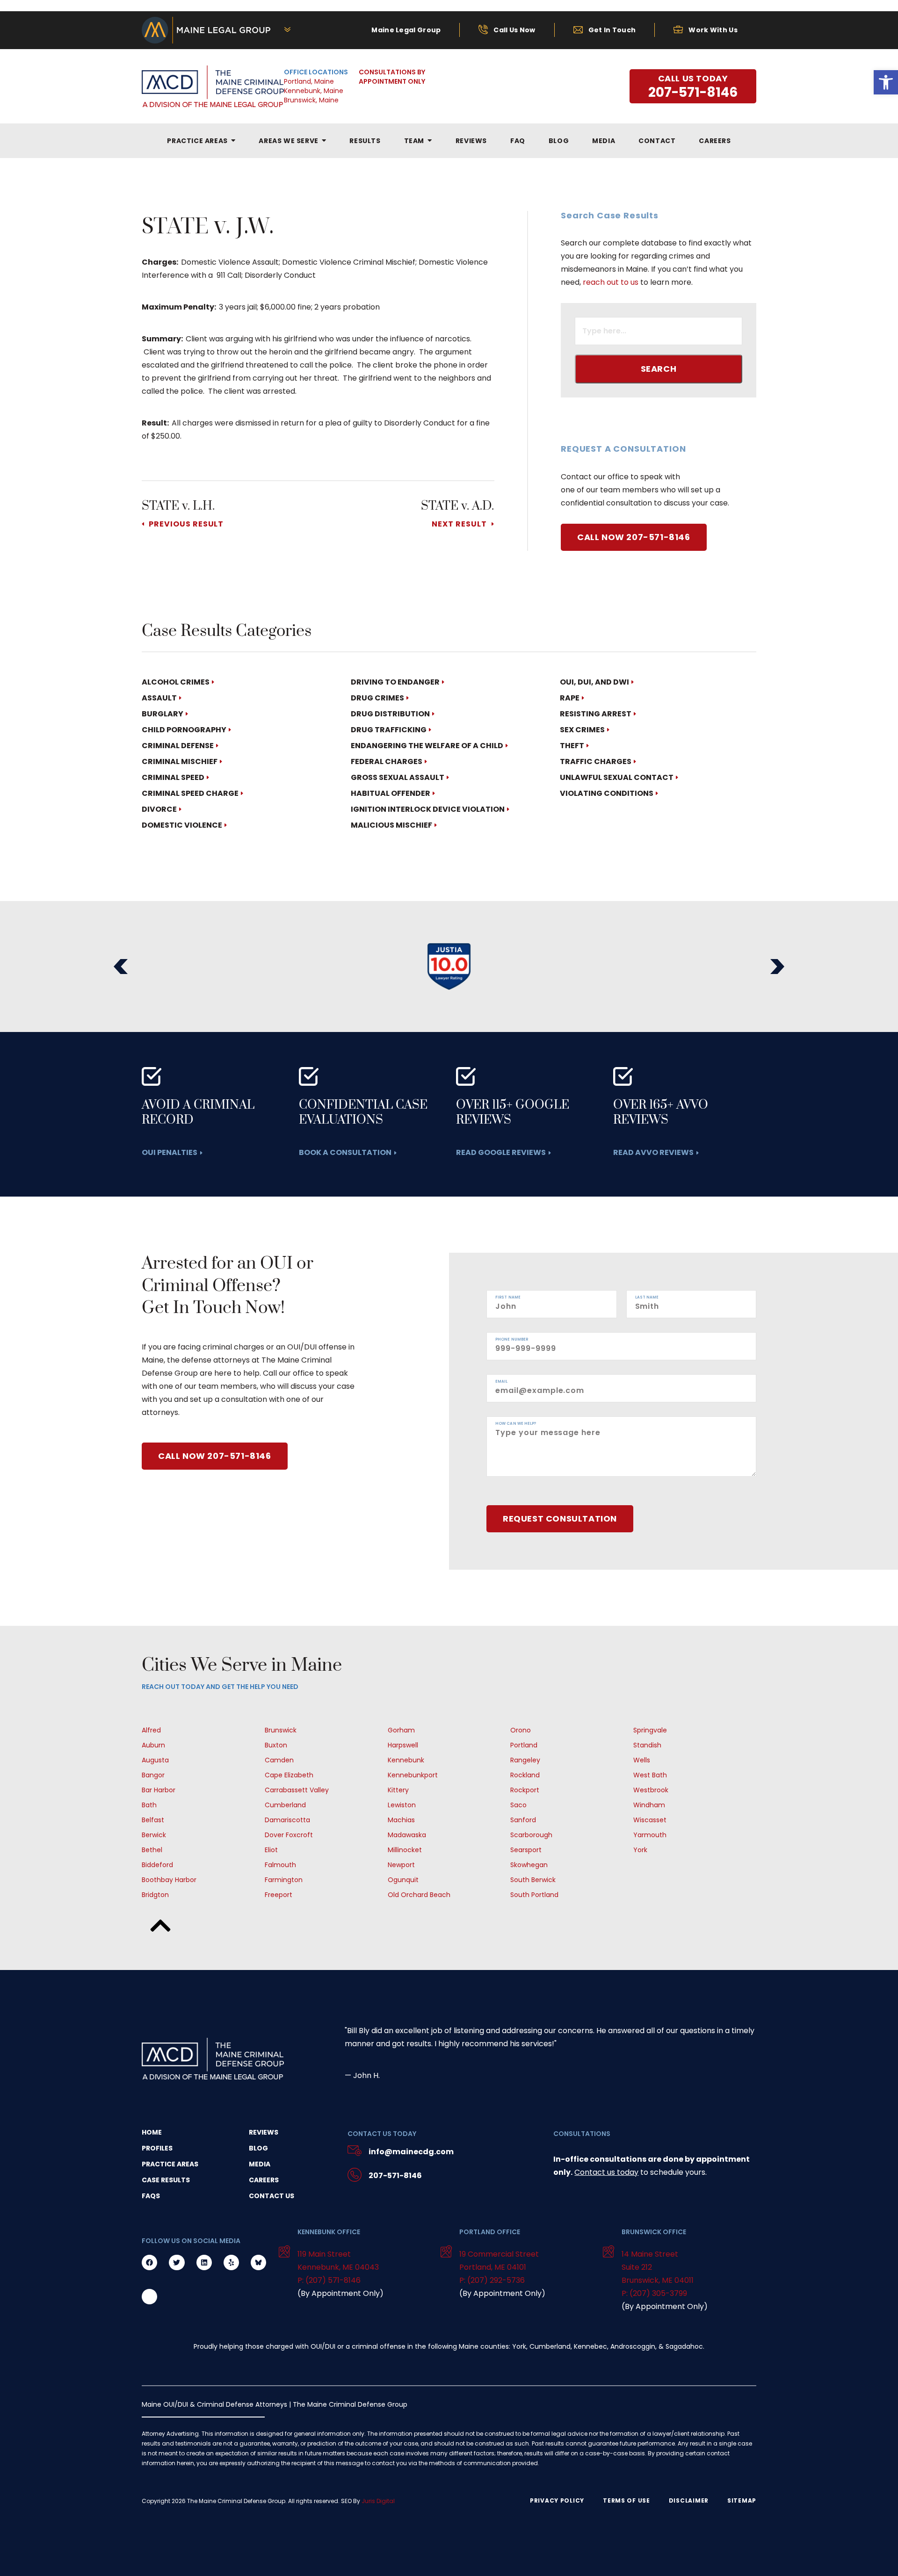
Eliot (271, 1850)
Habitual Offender (391, 793)
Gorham (401, 1730)
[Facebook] (149, 2262)
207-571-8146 (395, 2176)
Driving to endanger (395, 682)
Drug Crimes (377, 698)
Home (152, 2132)
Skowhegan (529, 1865)
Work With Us (713, 30)
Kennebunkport (413, 1775)
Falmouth (280, 1865)
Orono (521, 1730)
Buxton (276, 1745)
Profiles (157, 2148)
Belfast (153, 1820)
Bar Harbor (159, 1790)
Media (260, 2164)
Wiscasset (650, 1820)
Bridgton (155, 1895)
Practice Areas (170, 2164)
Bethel (152, 1850)
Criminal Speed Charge (190, 793)
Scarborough (531, 1835)
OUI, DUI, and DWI (594, 682)
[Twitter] (177, 2262)
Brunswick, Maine (311, 100)
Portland (524, 1745)
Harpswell (403, 1745)
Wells (642, 1760)
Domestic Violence (182, 825)
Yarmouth (650, 1835)
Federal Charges (387, 761)
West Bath (650, 1775)
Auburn (153, 1745)
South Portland (534, 1895)
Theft (572, 746)
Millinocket (405, 1850)
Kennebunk (406, 1760)
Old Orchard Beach (419, 1895)
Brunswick (281, 1730)
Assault (159, 698)
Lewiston (402, 1805)
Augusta (155, 1760)
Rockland (525, 1775)
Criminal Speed (173, 777)
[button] (121, 967)
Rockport (525, 1790)
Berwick (154, 1835)
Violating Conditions (607, 793)
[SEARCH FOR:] (659, 332)
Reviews (264, 2132)
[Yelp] (231, 2262)
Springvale (650, 1730)
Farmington (284, 1880)
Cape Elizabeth (289, 1775)
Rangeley (525, 1760)
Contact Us (272, 2196)
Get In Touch (612, 30)
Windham (649, 1805)
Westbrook (651, 1790)
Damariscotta (287, 1820)
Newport (401, 1865)
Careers (264, 2180)
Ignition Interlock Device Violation (428, 809)
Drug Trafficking (389, 730)
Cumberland (285, 1805)
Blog (258, 2148)
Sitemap (742, 2501)
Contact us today (606, 2172)
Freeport (279, 1895)
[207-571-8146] (355, 2176)
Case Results (166, 2180)
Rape (570, 698)
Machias (401, 1820)
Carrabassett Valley (297, 1790)
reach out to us (611, 282)
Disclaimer (689, 2501)
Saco (518, 1805)
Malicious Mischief (391, 825)
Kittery (398, 1790)
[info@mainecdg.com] (355, 2152)
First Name (508, 1298)
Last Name (647, 1298)
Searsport (526, 1850)
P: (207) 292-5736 (492, 2280)
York (640, 1850)
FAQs (151, 2196)
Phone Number (512, 1340)
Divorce (159, 809)
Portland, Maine (309, 81)
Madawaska (407, 1835)
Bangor (153, 1775)
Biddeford (157, 1865)
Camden (279, 1760)
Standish (647, 1745)
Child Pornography (184, 730)
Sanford (523, 1820)
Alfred (151, 1730)
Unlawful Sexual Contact (617, 777)
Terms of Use (626, 2501)
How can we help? (516, 1424)
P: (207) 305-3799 (654, 2293)
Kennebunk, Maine (314, 91)
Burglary (163, 714)
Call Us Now (514, 30)
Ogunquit (403, 1880)
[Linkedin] (204, 2262)
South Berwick (533, 1880)
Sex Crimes (582, 730)
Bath (149, 1805)
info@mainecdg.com (411, 2152)
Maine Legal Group (406, 30)
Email (502, 1382)
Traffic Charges (596, 761)
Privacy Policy (557, 2501)
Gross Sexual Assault (398, 777)
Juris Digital (378, 2501)
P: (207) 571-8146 (329, 2280)
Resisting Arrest (596, 714)
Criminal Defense (178, 746)
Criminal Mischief (180, 761)
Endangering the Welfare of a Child (427, 746)
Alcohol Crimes (176, 682)
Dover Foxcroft (289, 1835)
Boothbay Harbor (169, 1880)
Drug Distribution (390, 714)
